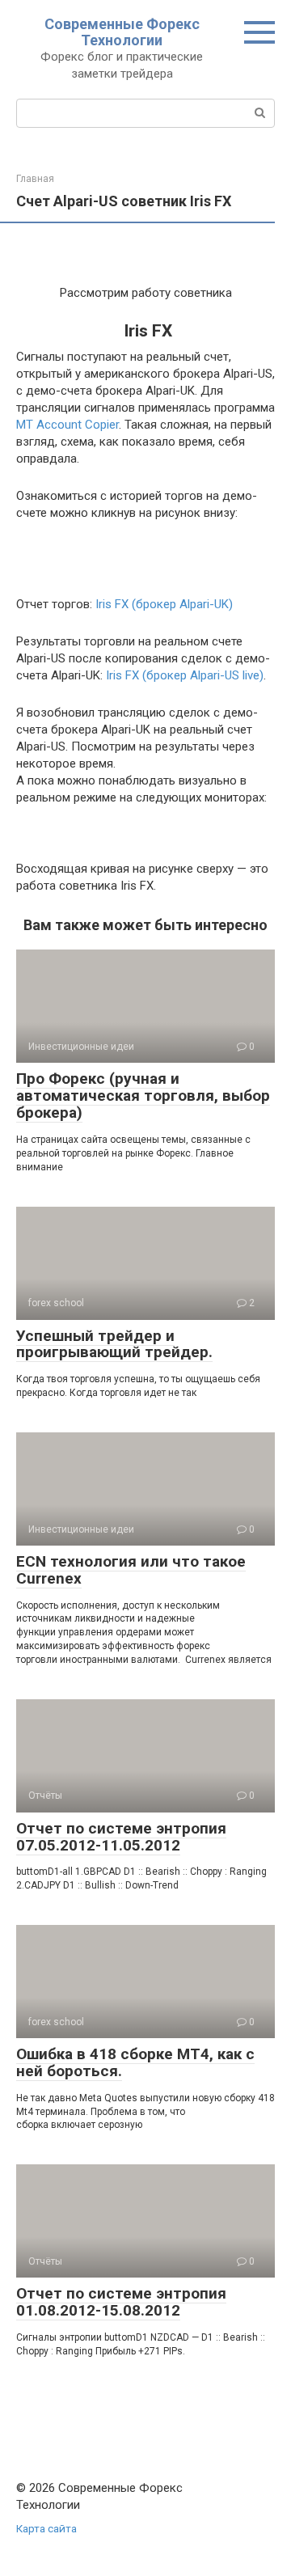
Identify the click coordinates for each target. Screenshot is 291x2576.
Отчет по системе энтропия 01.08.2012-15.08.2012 (121, 2302)
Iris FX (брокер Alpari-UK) (164, 604)
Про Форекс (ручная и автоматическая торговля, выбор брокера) (143, 1096)
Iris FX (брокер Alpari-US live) (183, 675)
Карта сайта (46, 2528)
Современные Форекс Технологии (122, 32)
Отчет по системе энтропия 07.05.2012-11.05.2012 (121, 1837)
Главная (35, 179)
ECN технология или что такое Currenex (131, 1570)
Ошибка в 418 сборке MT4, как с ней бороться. (135, 2062)
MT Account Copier (67, 425)
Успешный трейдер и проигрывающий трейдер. (114, 1344)
